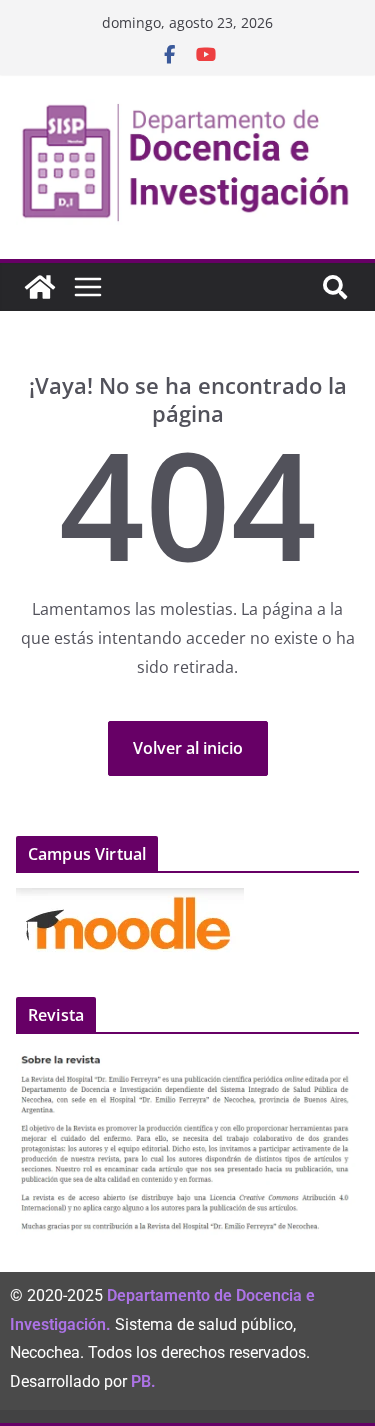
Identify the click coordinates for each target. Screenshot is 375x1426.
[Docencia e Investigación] (40, 287)
